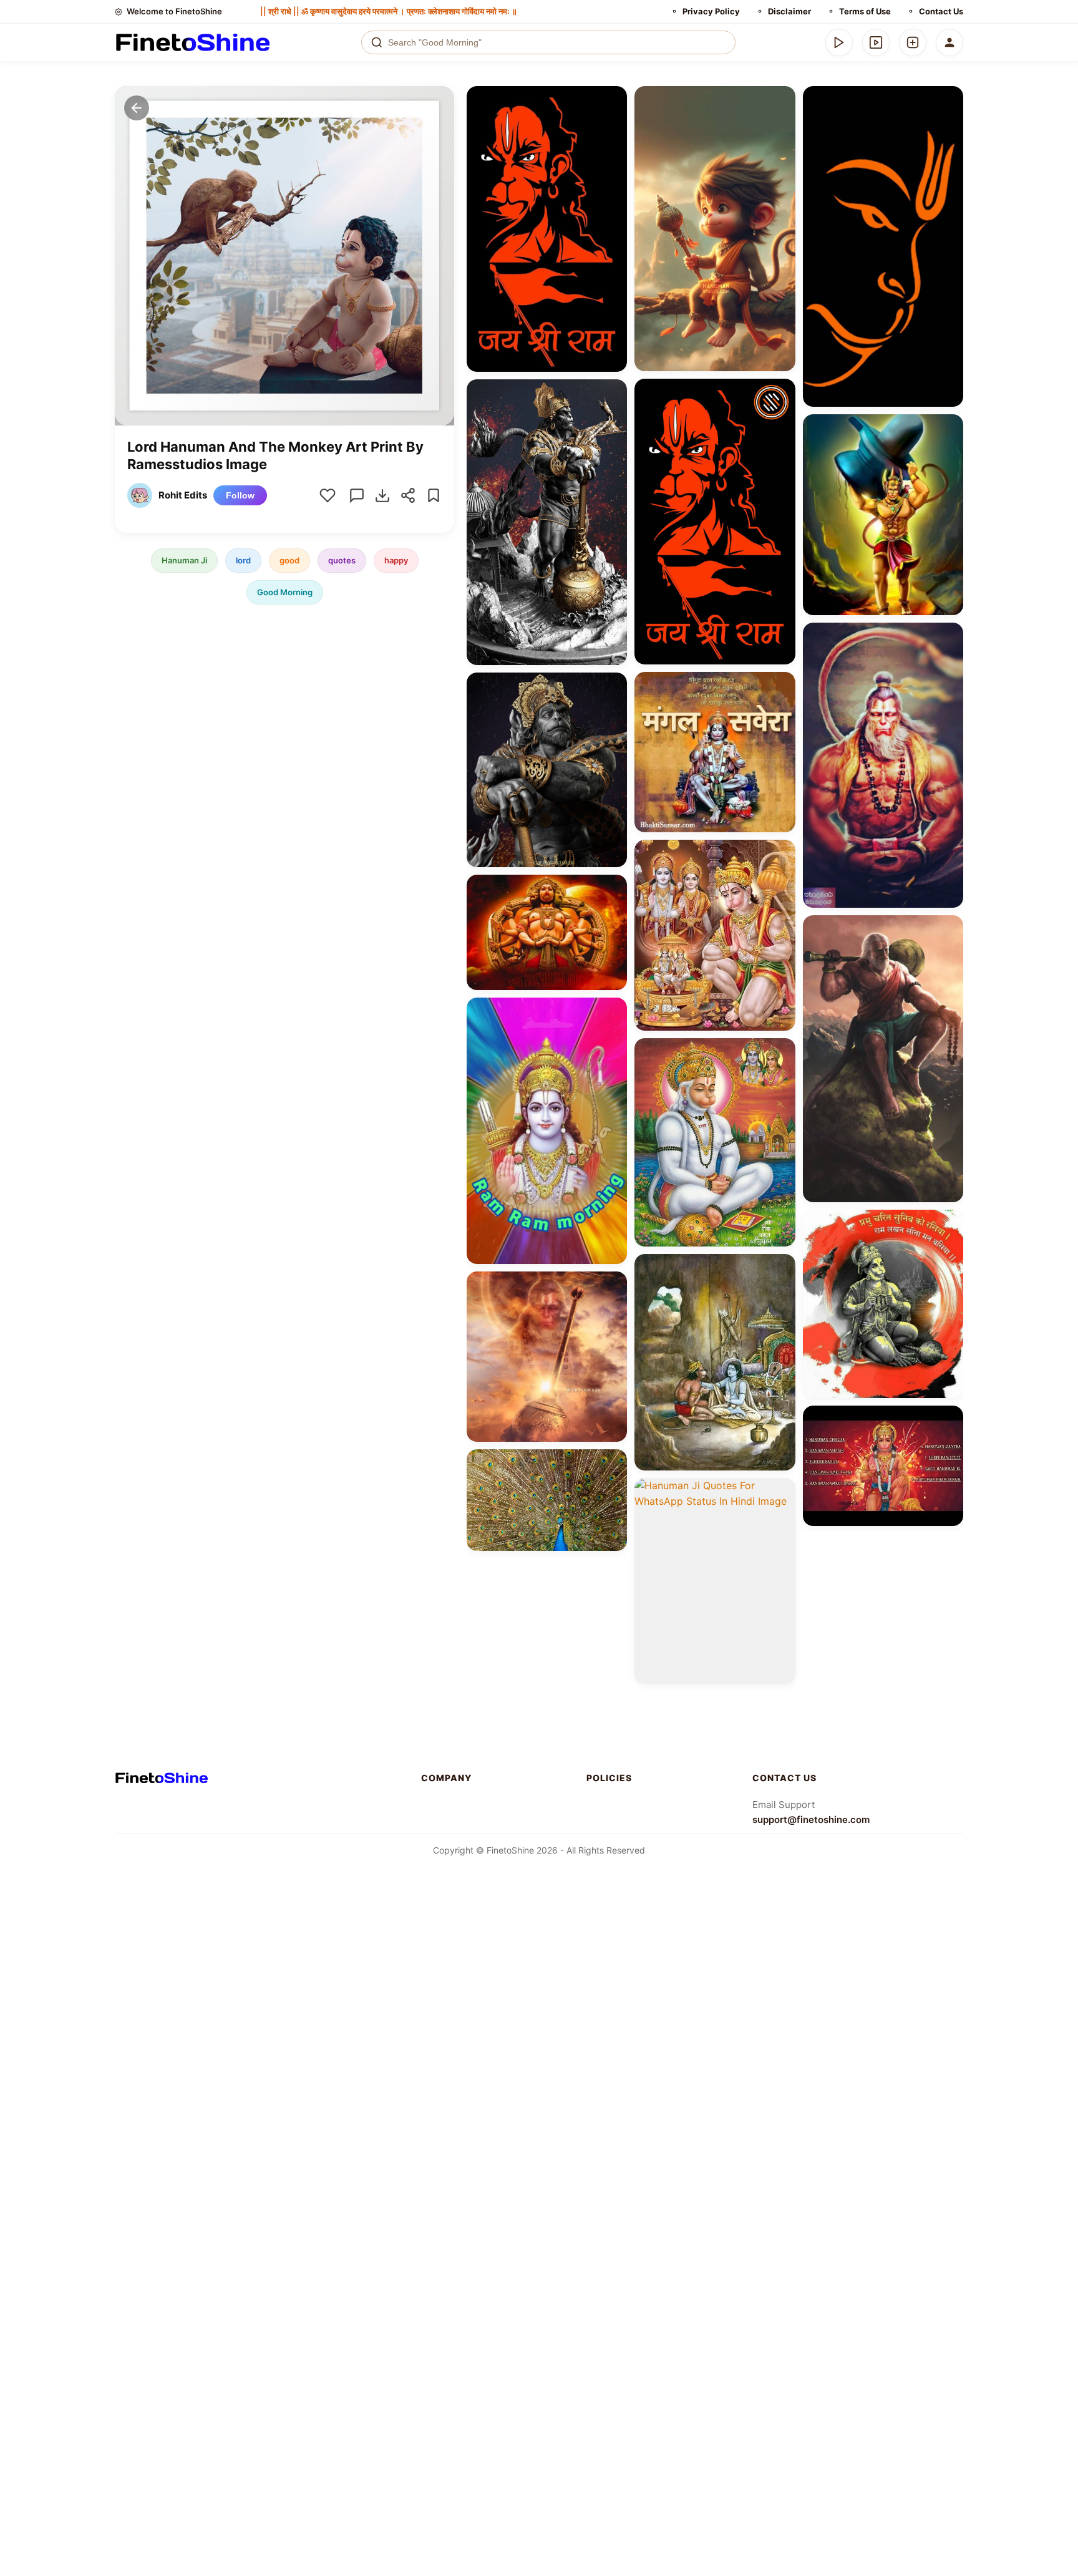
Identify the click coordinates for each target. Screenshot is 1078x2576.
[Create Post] (913, 42)
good (289, 560)
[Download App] (839, 42)
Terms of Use (865, 11)
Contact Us (941, 11)
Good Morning (285, 592)
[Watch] (876, 42)
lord (243, 560)
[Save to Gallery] (613, 122)
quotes (342, 560)
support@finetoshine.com (811, 1820)
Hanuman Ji (184, 560)
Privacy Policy (711, 11)
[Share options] (613, 100)
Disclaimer (789, 11)
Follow (240, 495)
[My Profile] (949, 42)
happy (396, 560)
